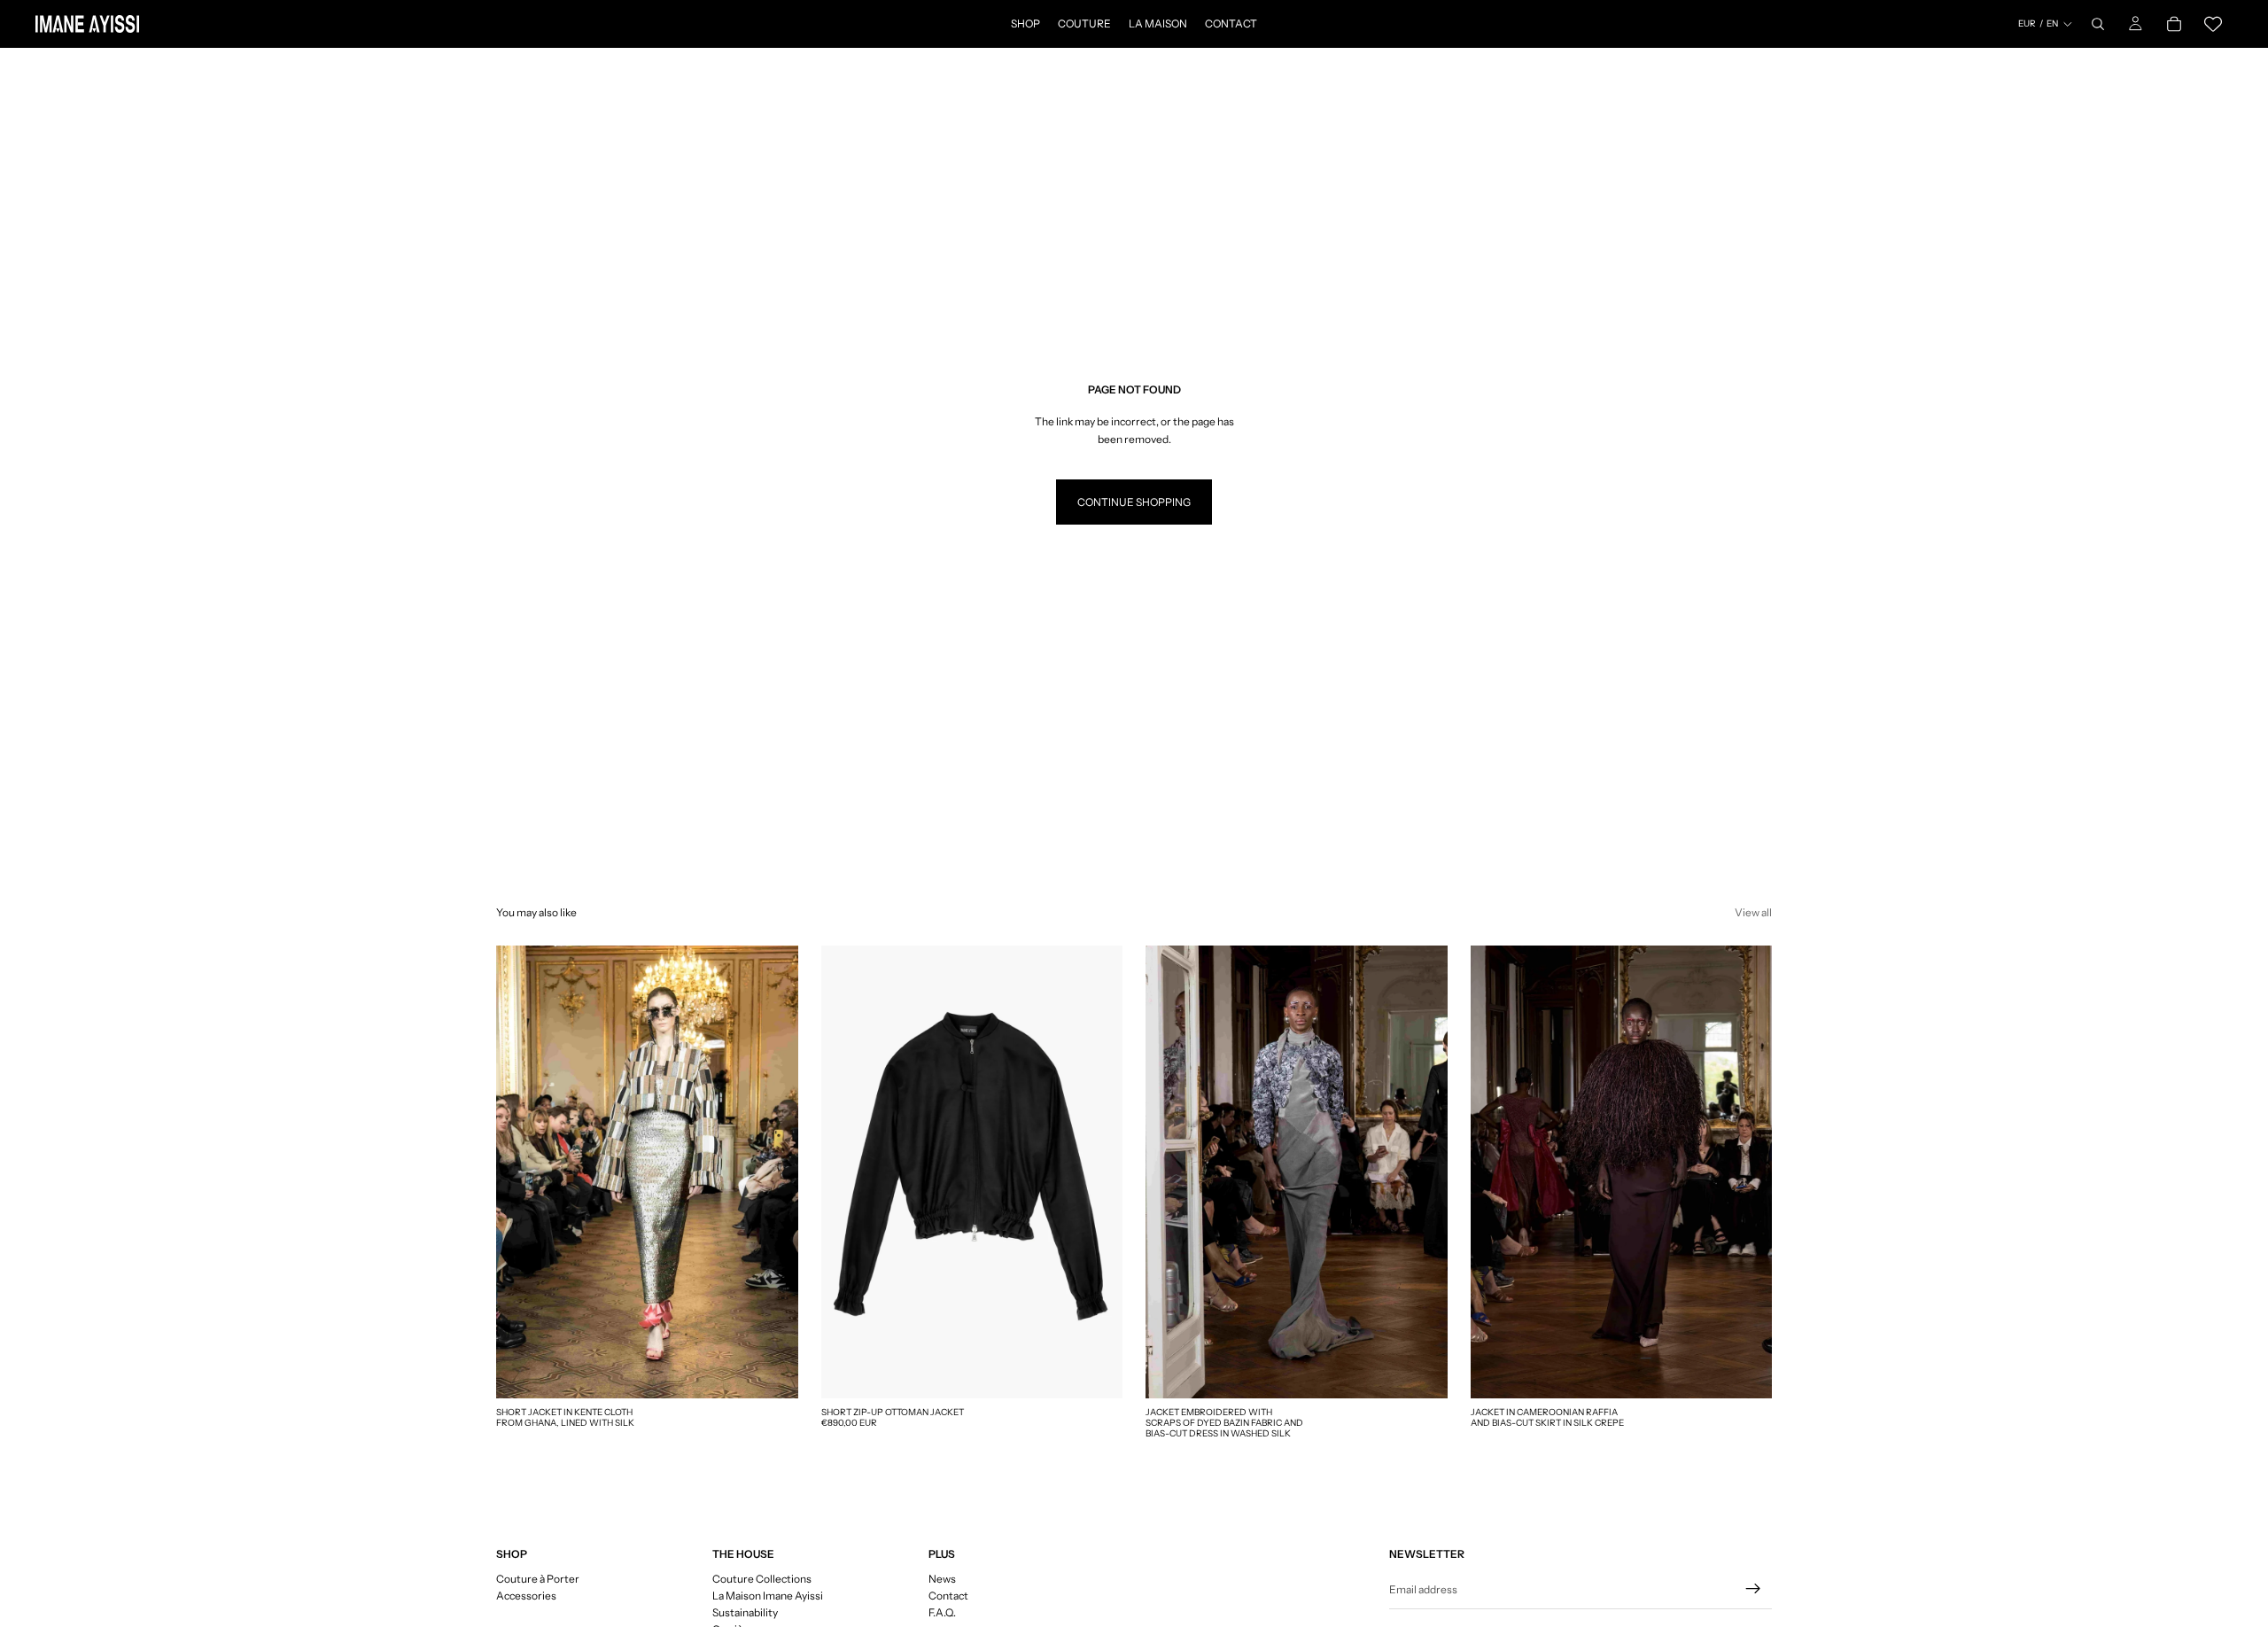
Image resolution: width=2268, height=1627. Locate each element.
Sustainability (745, 1612)
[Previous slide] (848, 1172)
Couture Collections (762, 1579)
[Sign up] (1753, 1589)
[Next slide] (1096, 1172)
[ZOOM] (771, 1371)
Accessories (526, 1596)
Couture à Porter (538, 1579)
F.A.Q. (942, 1612)
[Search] (2098, 24)
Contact (948, 1596)
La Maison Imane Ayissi (768, 1596)
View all (1753, 912)
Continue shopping (1134, 502)
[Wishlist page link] (2213, 24)
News (942, 1579)
